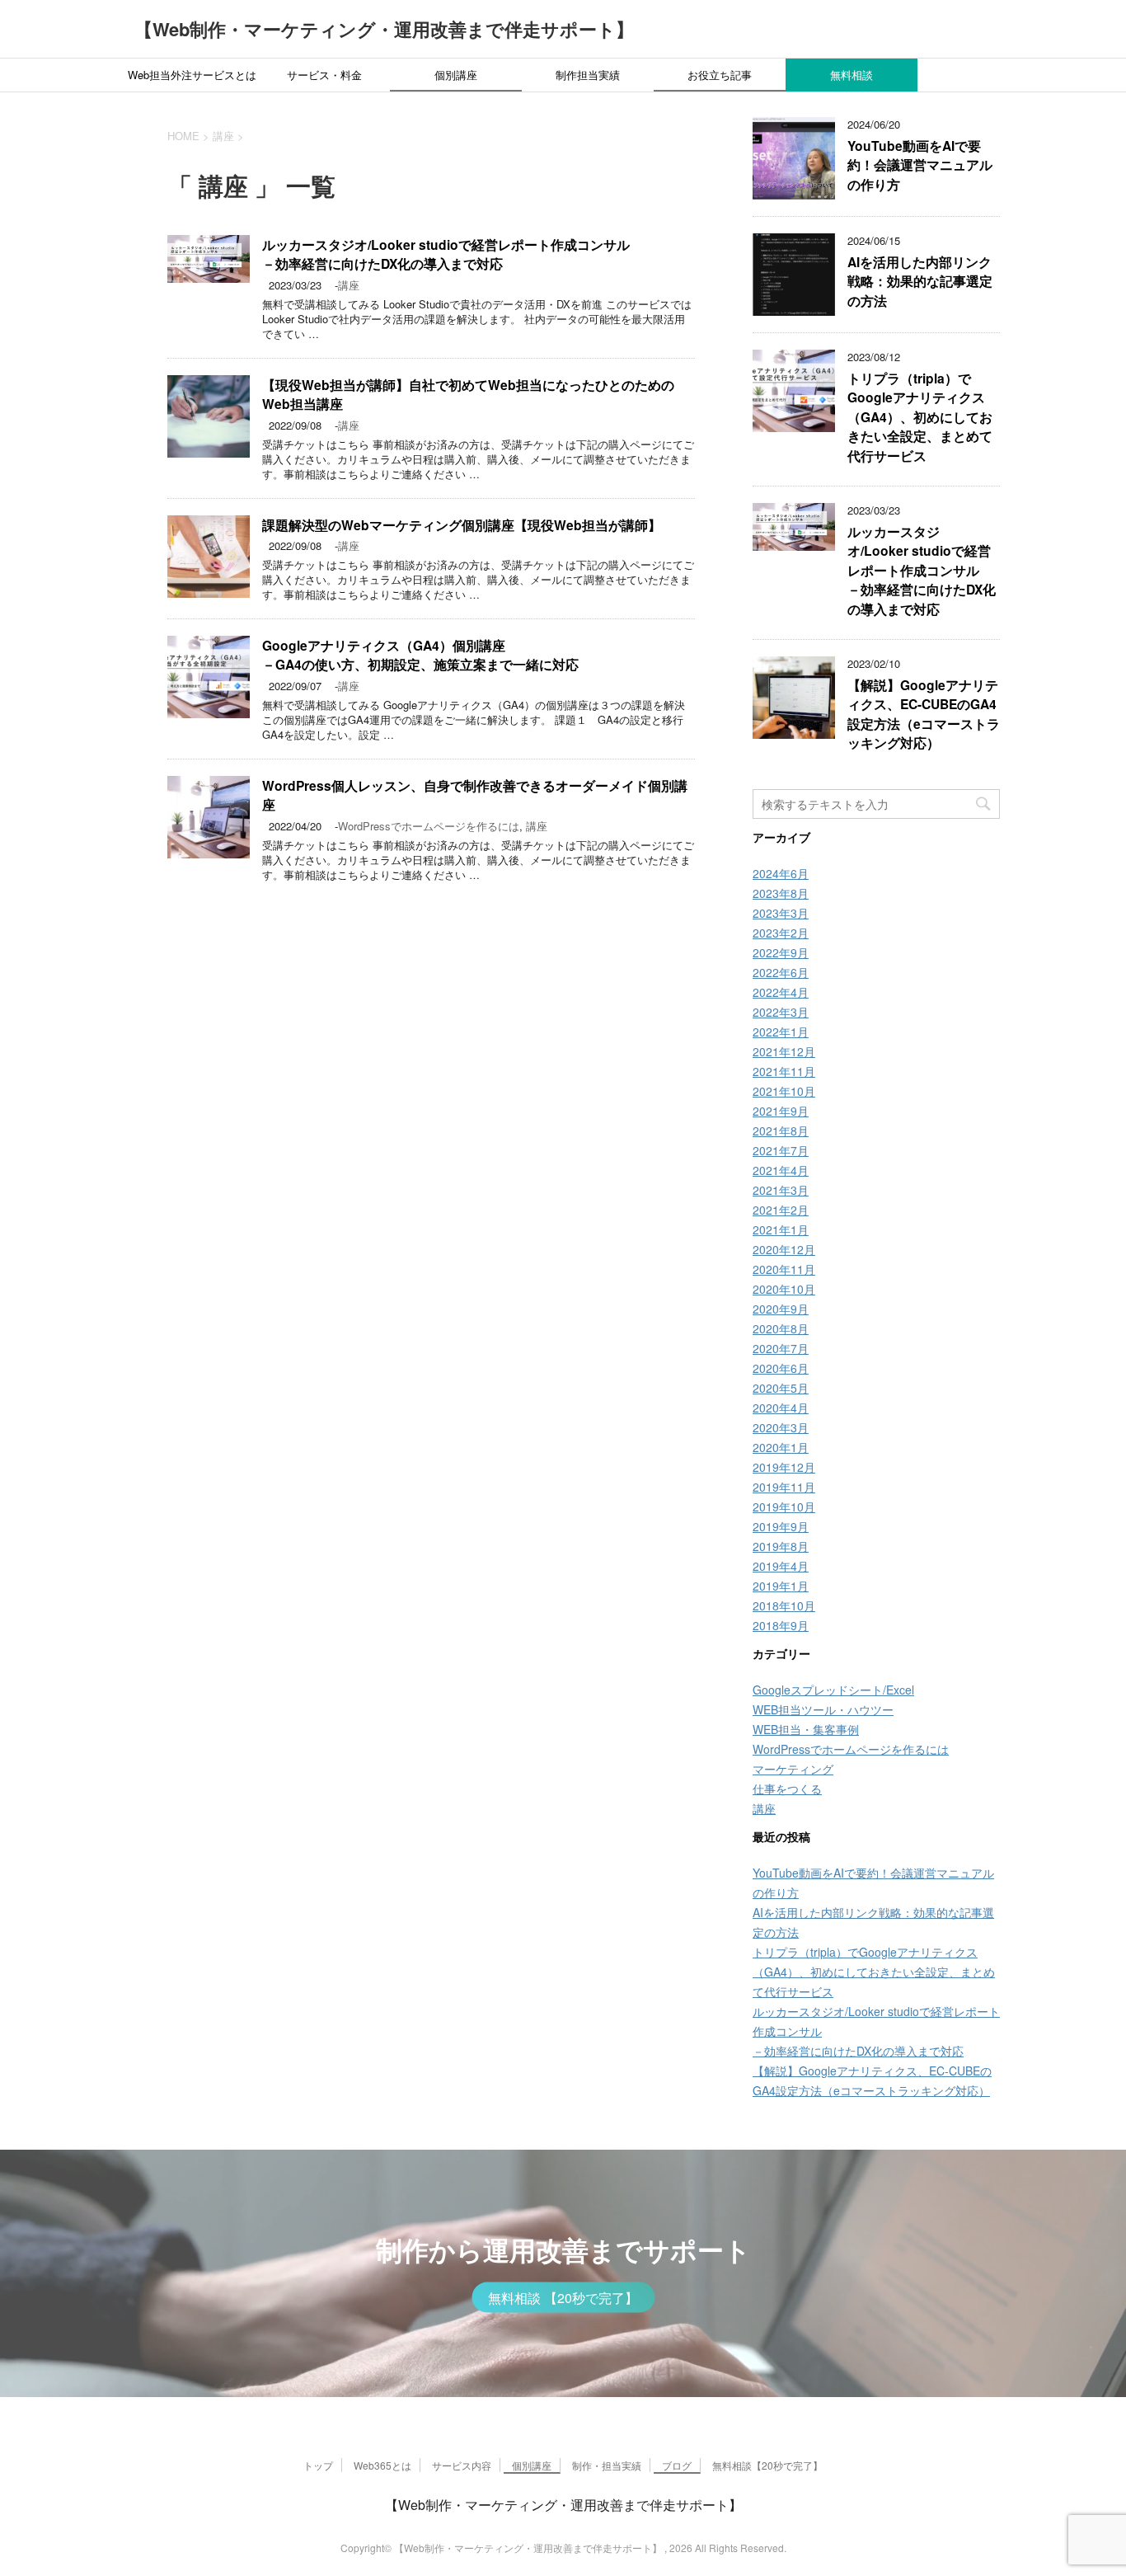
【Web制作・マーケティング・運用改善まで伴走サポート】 (384, 29)
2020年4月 (781, 1408)
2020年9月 (781, 1309)
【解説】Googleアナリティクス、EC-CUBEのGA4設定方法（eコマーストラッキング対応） (924, 714)
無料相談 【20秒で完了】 (563, 2298)
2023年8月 (781, 893)
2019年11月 (784, 1487)
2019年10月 (784, 1507)
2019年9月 (781, 1526)
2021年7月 (781, 1150)
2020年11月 (784, 1269)
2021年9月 (781, 1111)
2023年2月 (781, 933)
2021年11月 (784, 1071)
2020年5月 (781, 1388)
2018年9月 (781, 1625)
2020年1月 (781, 1447)
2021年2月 (781, 1210)
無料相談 (852, 75)
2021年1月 (781, 1229)
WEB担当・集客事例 (806, 1729)
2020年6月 (781, 1368)
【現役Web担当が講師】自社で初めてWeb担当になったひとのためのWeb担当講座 (468, 394)
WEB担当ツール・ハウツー (823, 1709)
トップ (318, 2465)
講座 (349, 285)
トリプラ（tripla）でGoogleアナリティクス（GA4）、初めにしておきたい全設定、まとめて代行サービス (920, 417)
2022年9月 (781, 952)
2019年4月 (781, 1566)
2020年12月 (784, 1249)
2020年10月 (784, 1289)
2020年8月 (781, 1328)
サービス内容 (462, 2465)
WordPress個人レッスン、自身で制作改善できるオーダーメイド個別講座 (475, 795)
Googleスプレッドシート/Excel (833, 1690)
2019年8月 (781, 1546)
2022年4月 (781, 992)
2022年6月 (781, 972)
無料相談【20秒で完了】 (767, 2465)
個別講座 (456, 75)
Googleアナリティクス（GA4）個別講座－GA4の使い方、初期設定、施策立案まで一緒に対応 (420, 655)
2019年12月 (784, 1467)
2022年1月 (781, 1032)
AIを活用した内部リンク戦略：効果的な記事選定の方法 (920, 281)
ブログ (677, 2465)
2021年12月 (784, 1051)
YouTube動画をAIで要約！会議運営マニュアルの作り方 (920, 165)
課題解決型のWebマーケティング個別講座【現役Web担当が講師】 (462, 525)
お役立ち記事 (720, 75)
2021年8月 (781, 1131)
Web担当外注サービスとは (192, 75)
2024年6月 (781, 873)
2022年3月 (781, 1012)
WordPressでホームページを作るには (429, 826)
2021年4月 (781, 1170)
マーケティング (793, 1769)
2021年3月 (781, 1190)
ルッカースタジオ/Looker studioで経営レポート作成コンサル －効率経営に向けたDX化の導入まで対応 (446, 254)
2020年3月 (781, 1427)
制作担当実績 (588, 75)
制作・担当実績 (607, 2465)
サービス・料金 (324, 75)
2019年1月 (781, 1586)
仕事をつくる (787, 1789)
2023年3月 (781, 913)
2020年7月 (781, 1348)
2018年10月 (784, 1605)
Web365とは (382, 2465)
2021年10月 (784, 1091)
